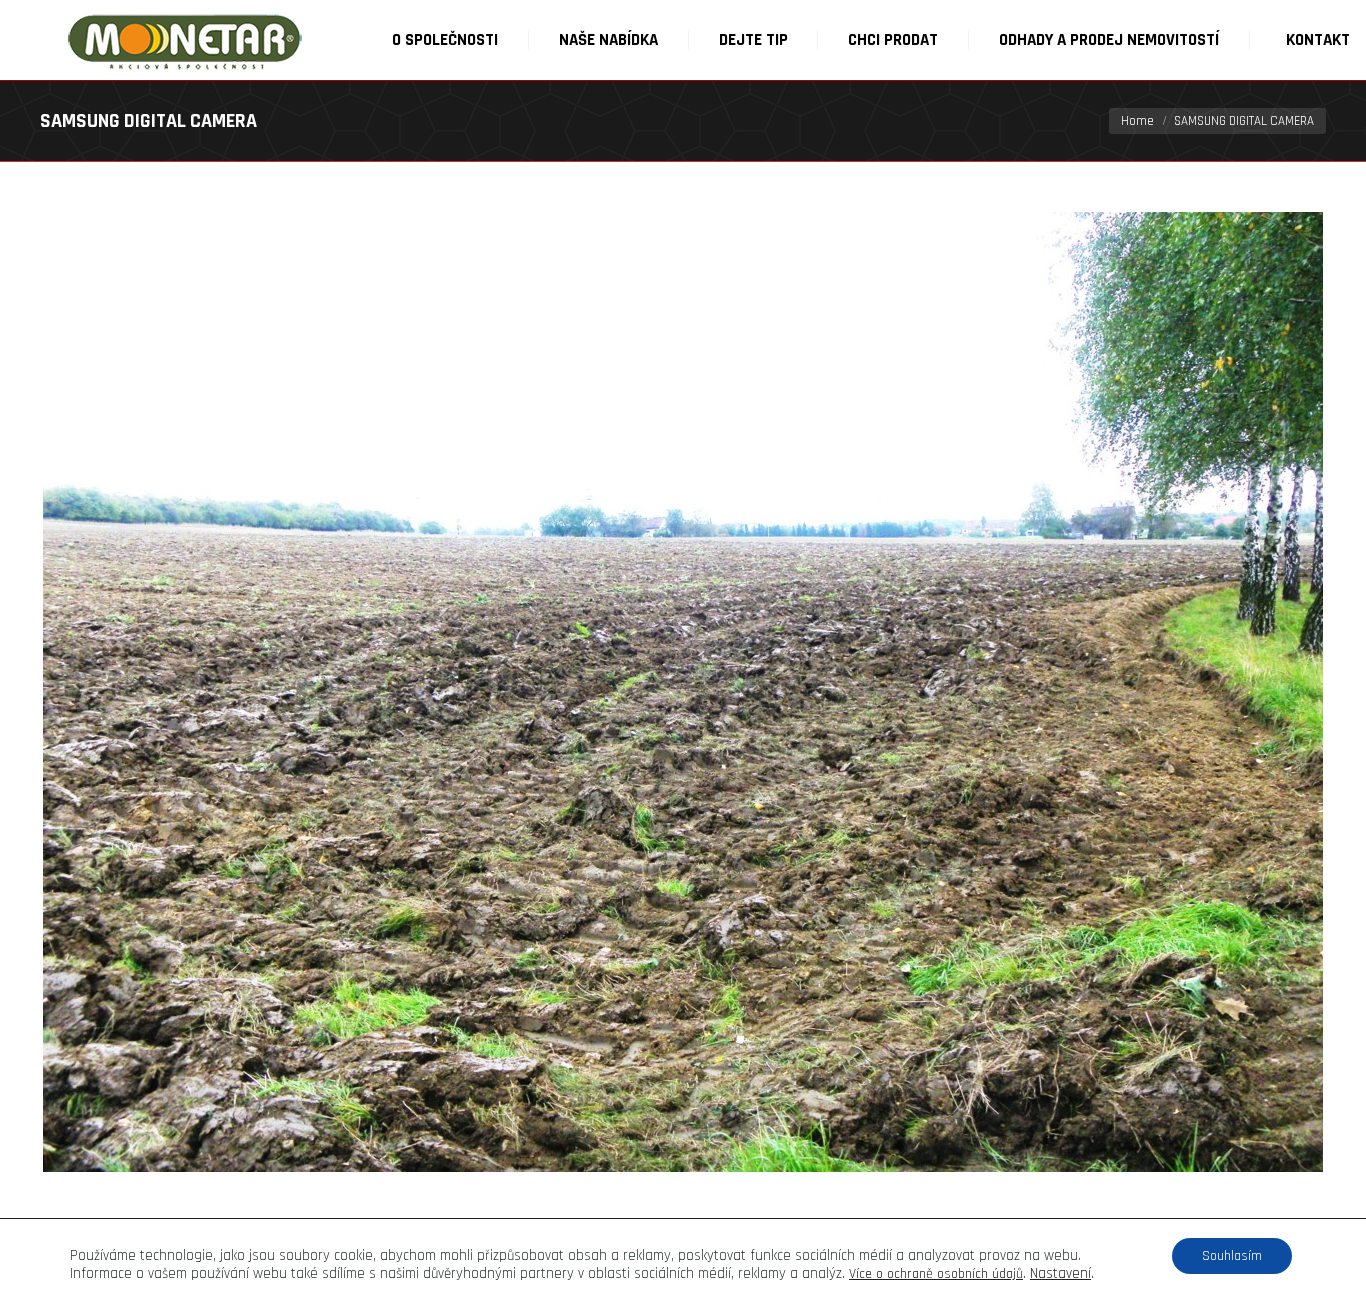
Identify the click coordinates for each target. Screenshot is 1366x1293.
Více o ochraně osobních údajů (936, 1274)
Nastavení (1060, 1274)
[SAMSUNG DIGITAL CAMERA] (683, 692)
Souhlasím (1232, 1256)
